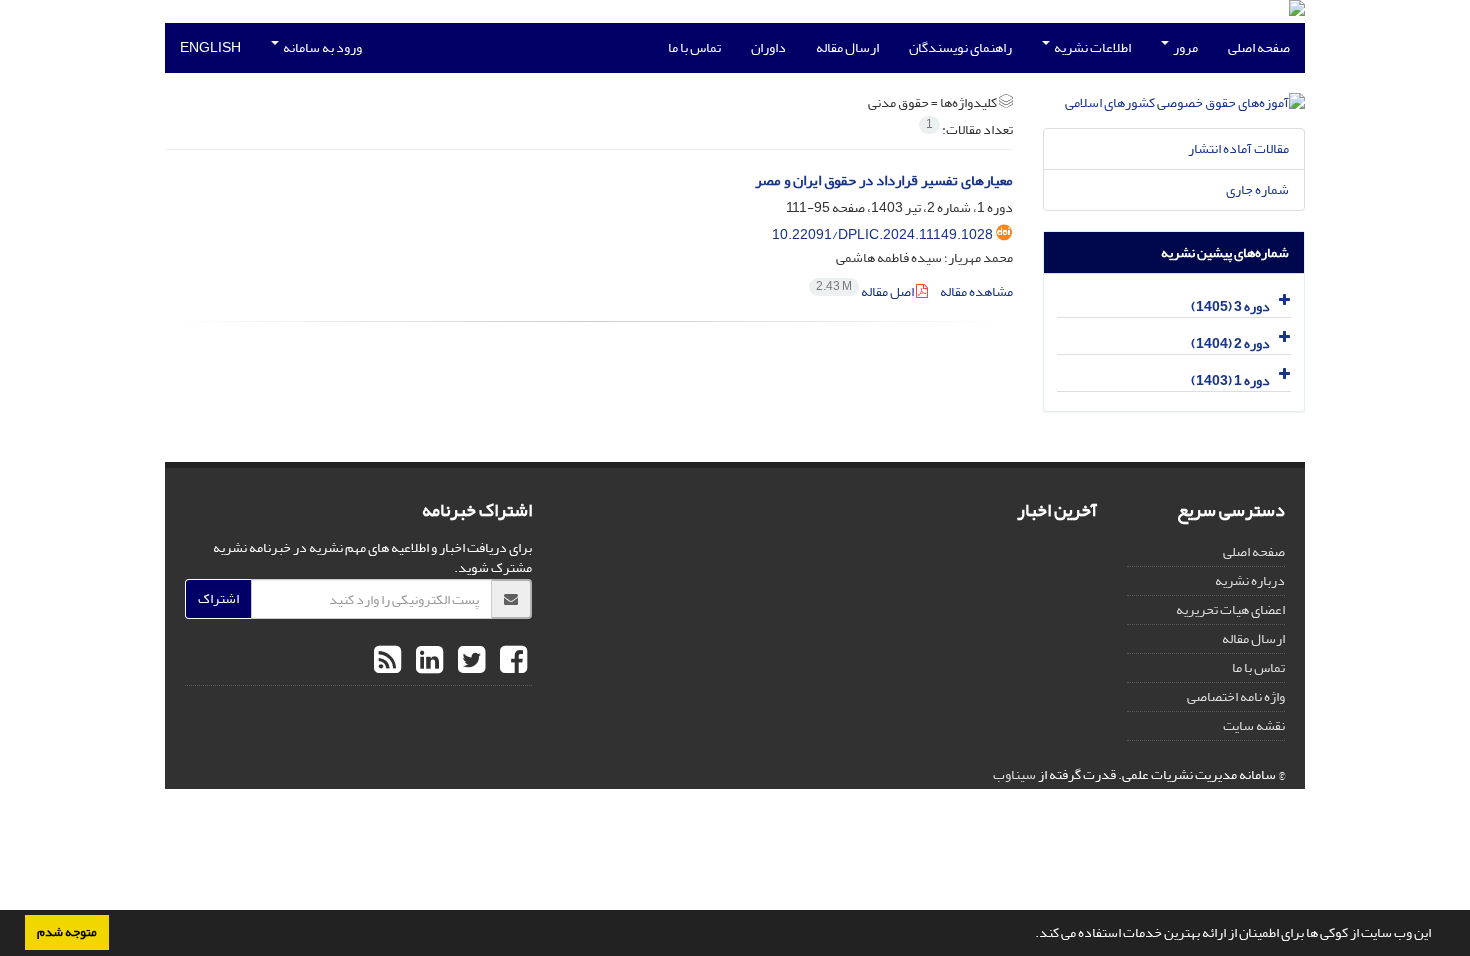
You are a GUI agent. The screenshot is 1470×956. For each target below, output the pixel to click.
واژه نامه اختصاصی (1236, 696)
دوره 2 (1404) (1230, 343)
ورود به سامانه (321, 47)
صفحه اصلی (1259, 47)
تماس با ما (694, 47)
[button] (1030, 935)
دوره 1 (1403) (1230, 380)
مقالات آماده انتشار (1238, 148)
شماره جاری (1257, 189)
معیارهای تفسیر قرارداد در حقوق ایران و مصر (884, 180)
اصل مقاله (866, 291)
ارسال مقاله (847, 47)
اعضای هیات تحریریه (1230, 609)
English (210, 47)
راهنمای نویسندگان (960, 47)
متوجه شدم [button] (67, 932)
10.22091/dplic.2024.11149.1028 (882, 234)
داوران (768, 47)
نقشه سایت (1254, 725)
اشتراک (218, 598)
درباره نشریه (1250, 580)
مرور (1184, 47)
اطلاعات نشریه (1091, 47)
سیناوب (1014, 774)
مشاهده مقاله (976, 291)
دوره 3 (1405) (1230, 306)
